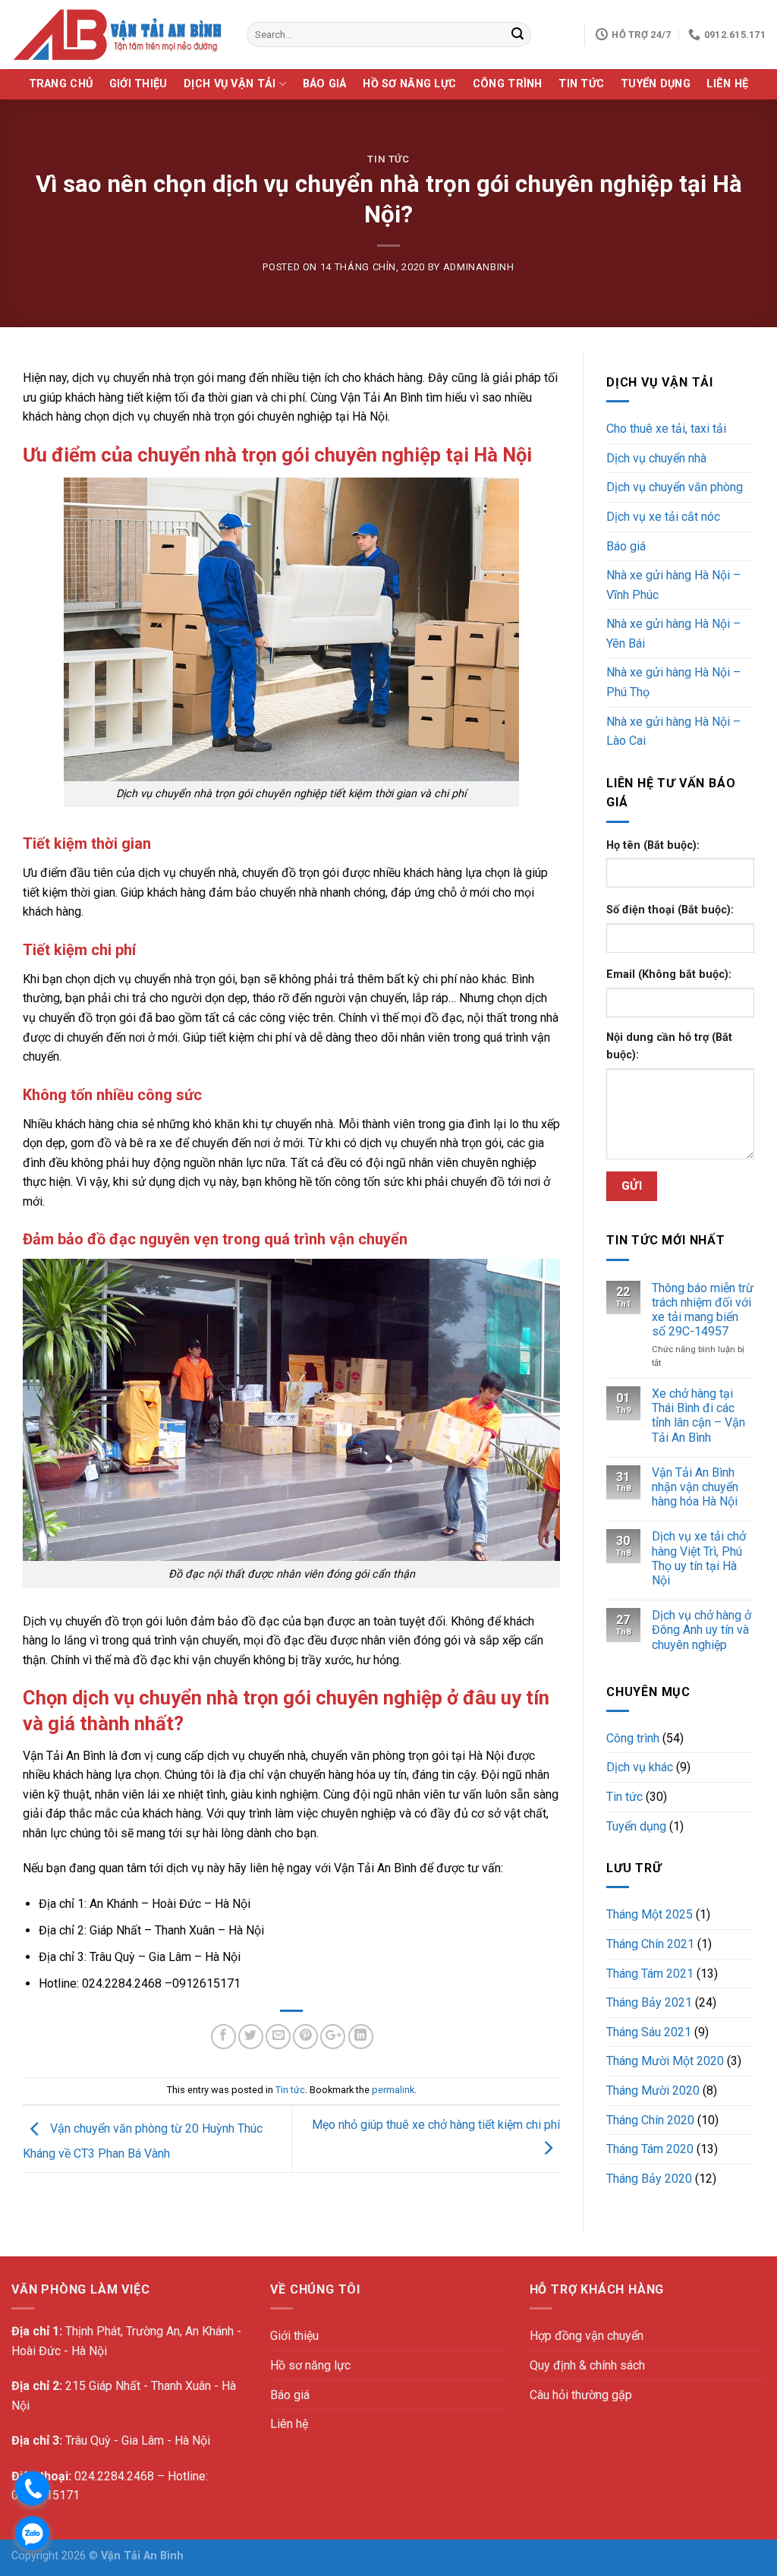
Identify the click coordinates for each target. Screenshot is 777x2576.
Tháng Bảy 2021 (649, 2002)
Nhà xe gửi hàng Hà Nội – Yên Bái (673, 634)
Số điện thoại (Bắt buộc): (670, 910)
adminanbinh (479, 267)
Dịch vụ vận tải (230, 84)
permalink (393, 2090)
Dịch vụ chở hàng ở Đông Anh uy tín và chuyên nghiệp (702, 1630)
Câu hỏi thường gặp (581, 2395)
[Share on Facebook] (223, 2037)
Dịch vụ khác (640, 1767)
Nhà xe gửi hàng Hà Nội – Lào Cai (673, 731)
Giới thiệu (138, 84)
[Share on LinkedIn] (361, 2037)
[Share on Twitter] (251, 2037)
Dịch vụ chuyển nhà (656, 458)
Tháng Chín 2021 (650, 1944)
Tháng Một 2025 (650, 1914)
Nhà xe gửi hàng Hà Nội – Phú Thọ (673, 682)
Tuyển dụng (656, 84)
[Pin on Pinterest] (305, 2037)
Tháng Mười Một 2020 (665, 2061)
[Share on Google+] (333, 2037)
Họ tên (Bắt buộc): (653, 845)
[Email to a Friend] (278, 2037)
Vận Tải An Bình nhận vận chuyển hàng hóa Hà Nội (695, 1487)
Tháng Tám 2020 (650, 2149)
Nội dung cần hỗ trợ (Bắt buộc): (669, 1046)
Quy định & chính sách (587, 2365)
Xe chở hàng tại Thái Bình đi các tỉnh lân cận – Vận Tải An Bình (698, 1416)
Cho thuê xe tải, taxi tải (666, 429)
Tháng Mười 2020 (653, 2090)
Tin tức (581, 84)
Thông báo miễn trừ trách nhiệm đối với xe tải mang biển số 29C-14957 (703, 1310)
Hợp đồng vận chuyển (587, 2336)
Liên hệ (727, 84)
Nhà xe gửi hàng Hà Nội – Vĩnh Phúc (673, 585)
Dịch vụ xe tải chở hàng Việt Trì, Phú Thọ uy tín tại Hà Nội (699, 1558)
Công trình (508, 84)
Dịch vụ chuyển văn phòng (675, 487)
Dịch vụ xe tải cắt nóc (663, 517)
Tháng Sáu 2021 (649, 2032)
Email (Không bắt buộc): (669, 974)
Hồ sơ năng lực (409, 84)
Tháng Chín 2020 (650, 2120)
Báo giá (325, 84)
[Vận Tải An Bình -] (118, 35)
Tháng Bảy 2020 (649, 2179)
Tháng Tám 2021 (650, 1974)
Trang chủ (61, 84)
